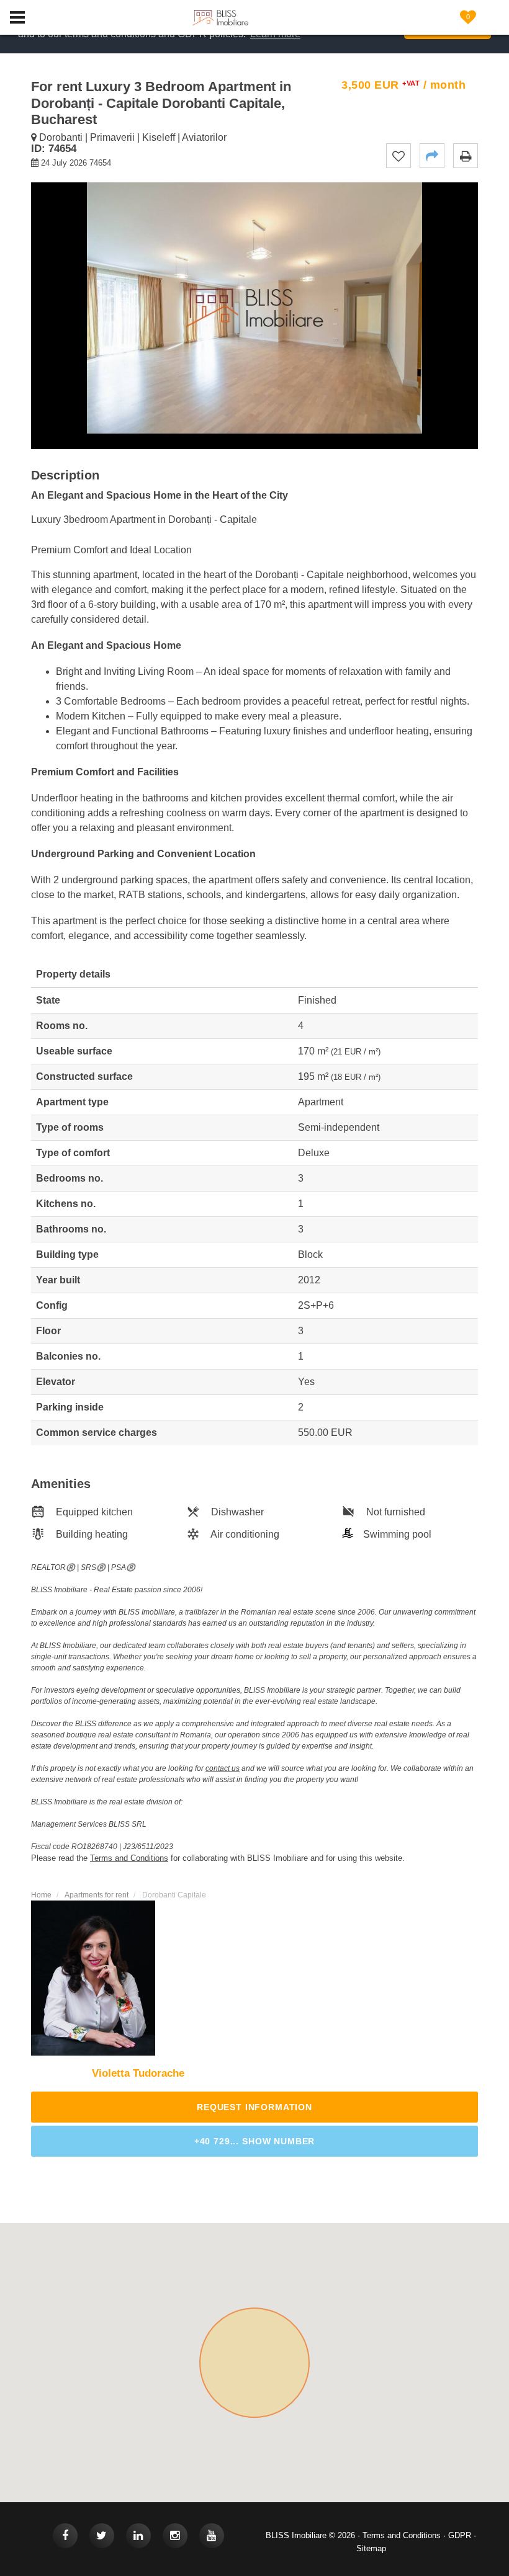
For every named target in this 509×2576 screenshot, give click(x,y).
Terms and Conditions (402, 2535)
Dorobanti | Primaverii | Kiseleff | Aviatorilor (132, 137)
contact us (223, 1768)
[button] (432, 156)
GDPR (460, 2535)
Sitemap (371, 2548)
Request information (254, 2107)
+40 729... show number (254, 2141)
